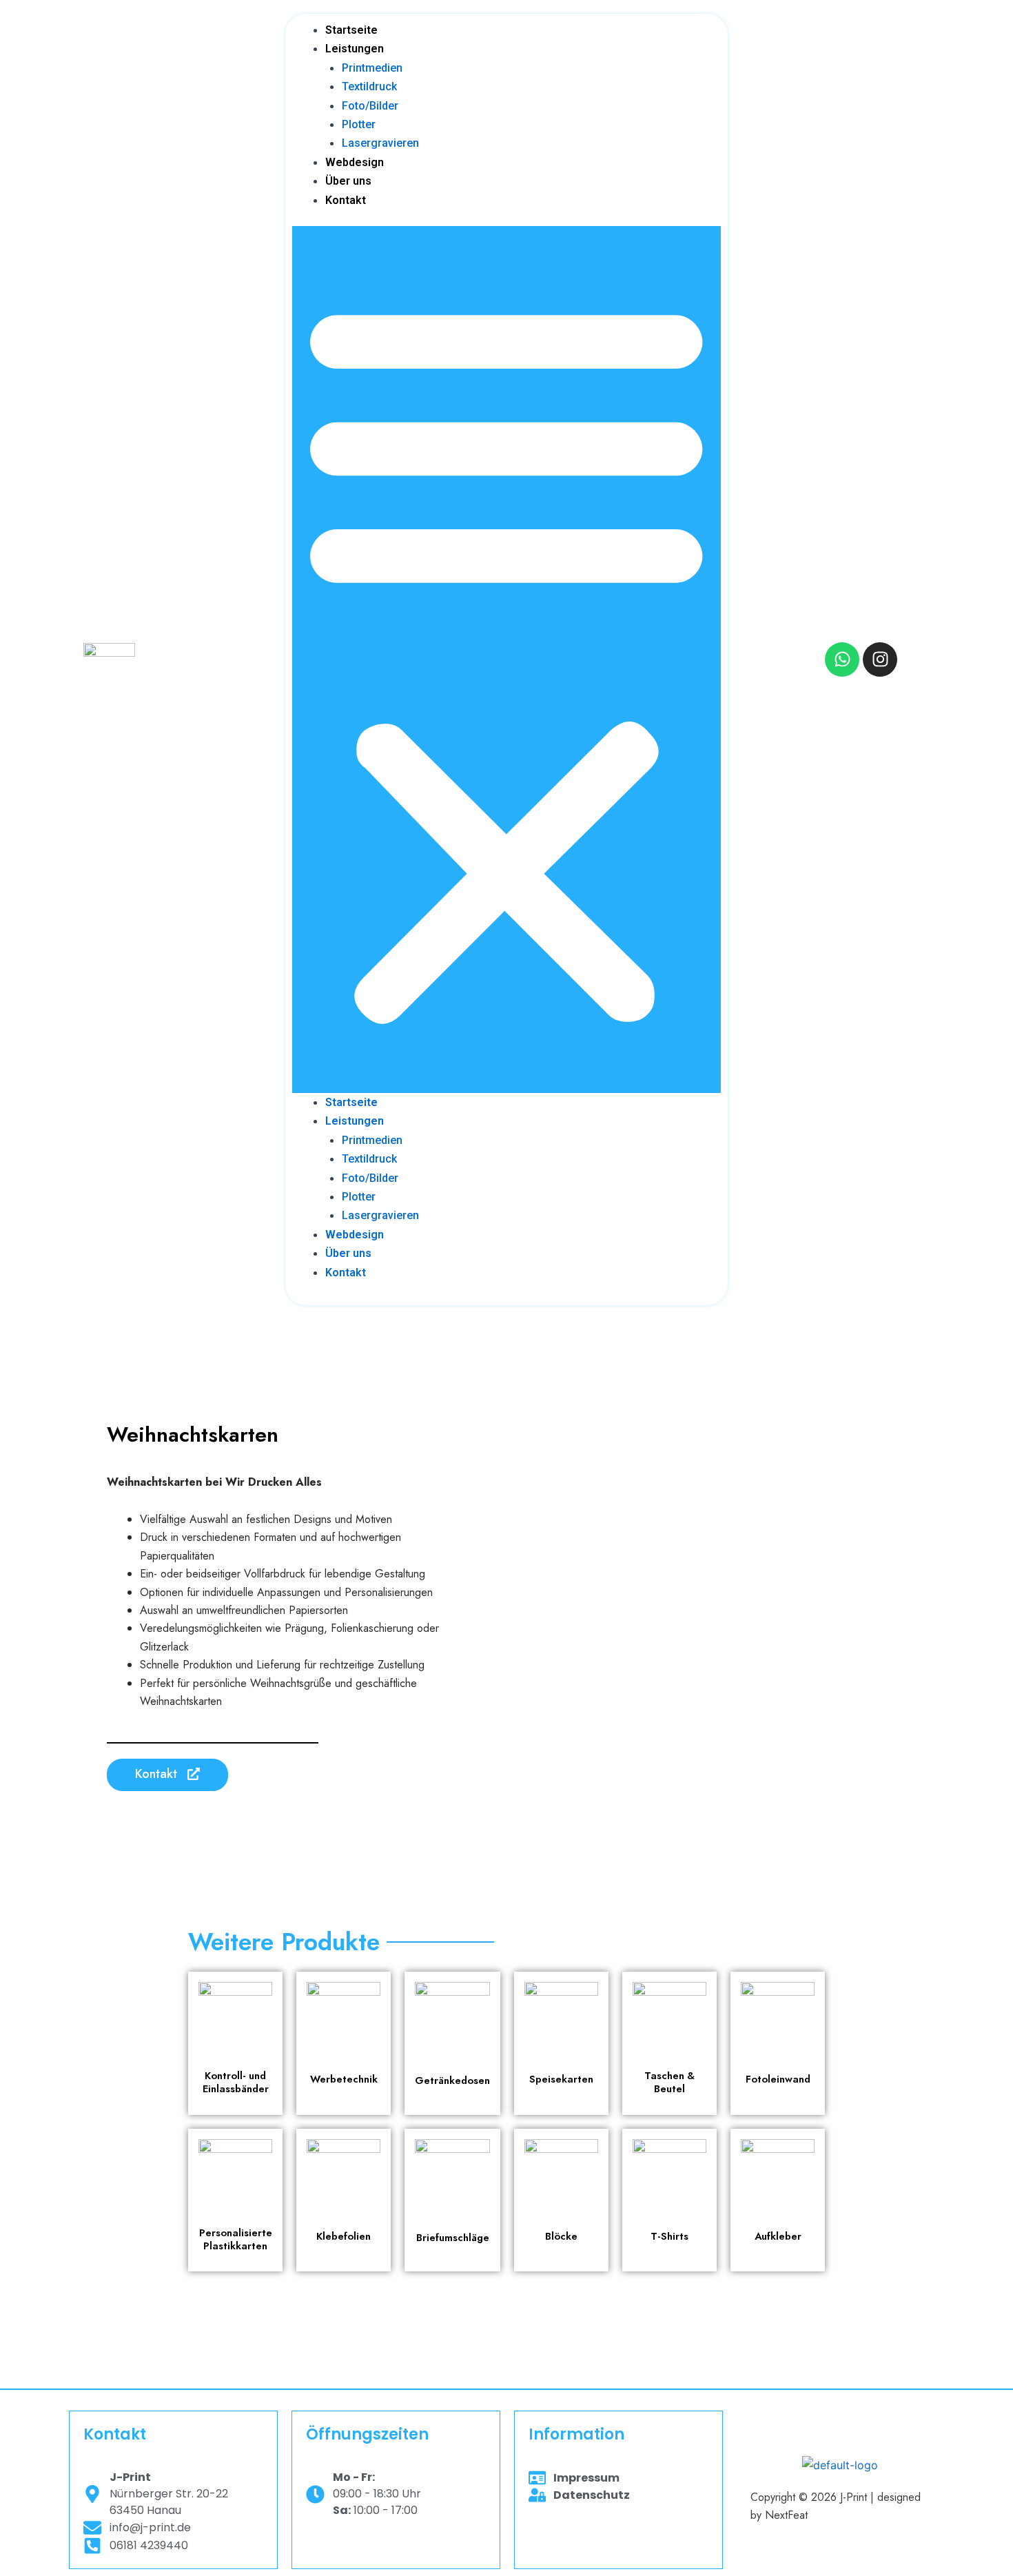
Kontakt (346, 200)
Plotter (359, 124)
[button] (506, 660)
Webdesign (355, 162)
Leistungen (355, 49)
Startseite (351, 30)
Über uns (348, 181)
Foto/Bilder (370, 106)
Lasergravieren (380, 143)
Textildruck (369, 86)
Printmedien (372, 68)
